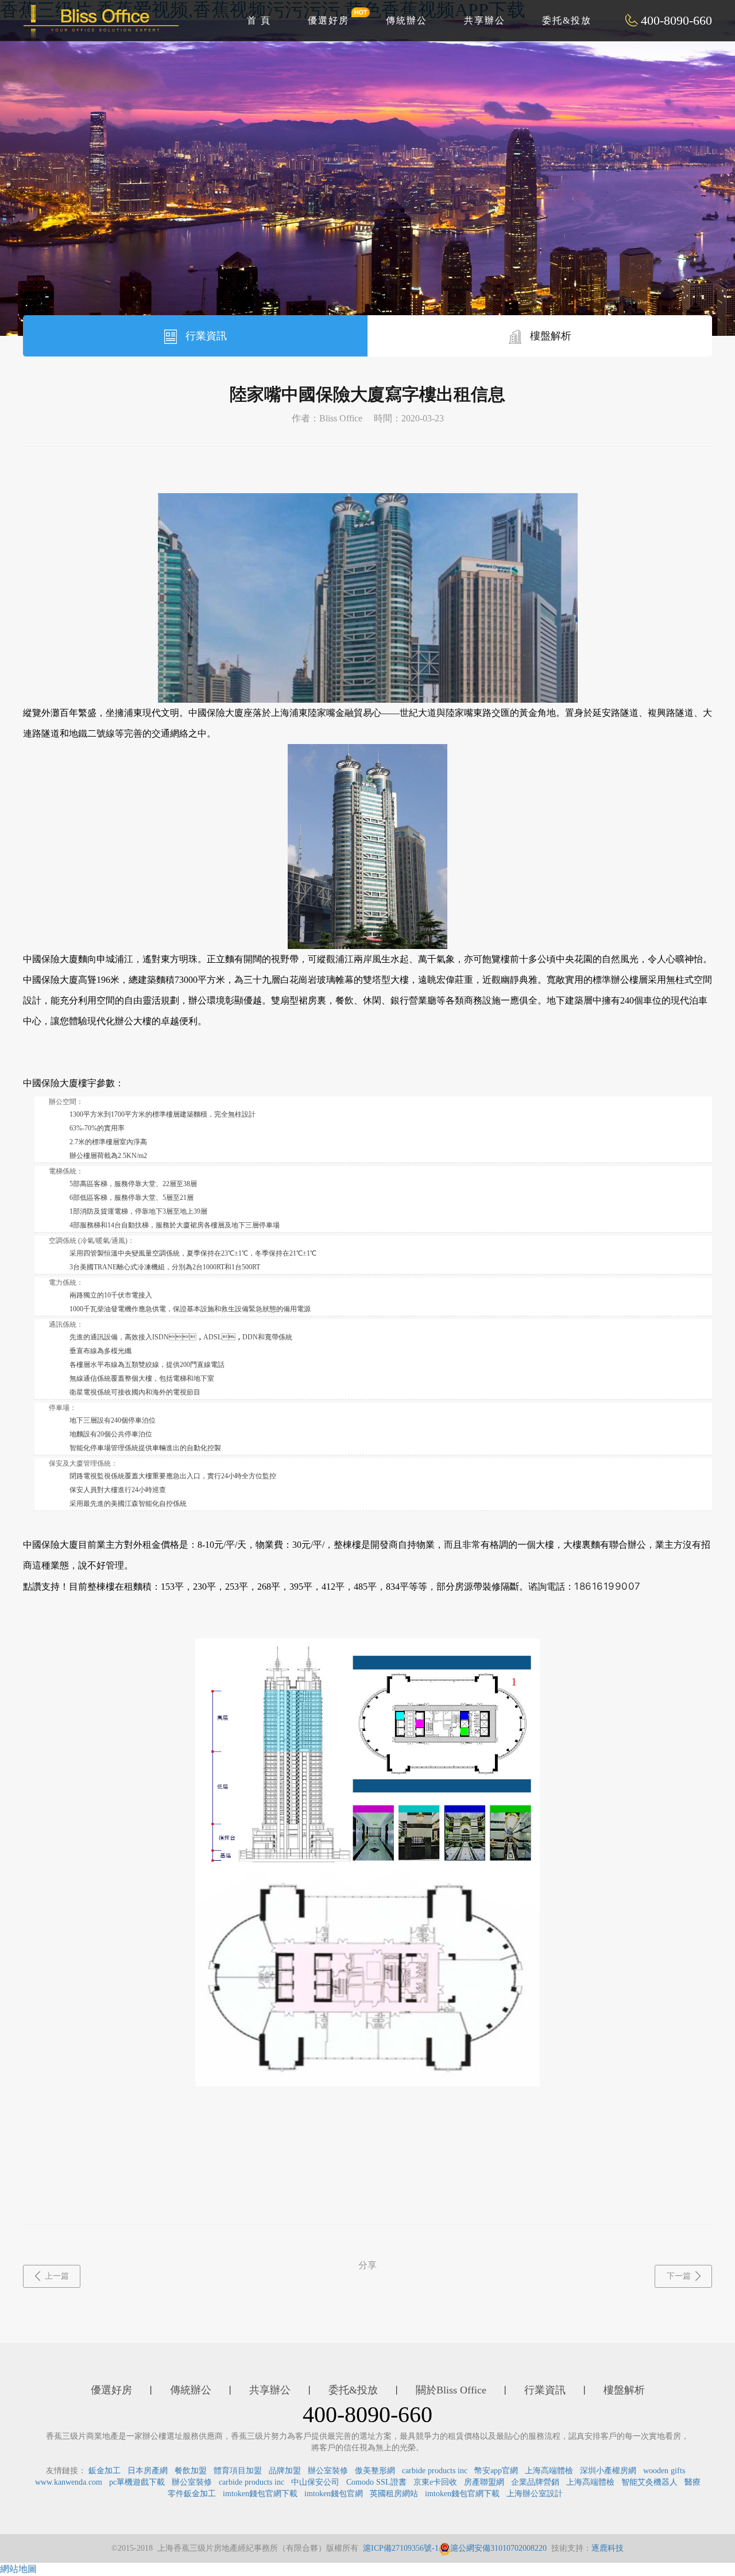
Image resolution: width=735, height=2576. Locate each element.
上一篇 (57, 2276)
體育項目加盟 (238, 2471)
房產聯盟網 (484, 2482)
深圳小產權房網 (608, 2471)
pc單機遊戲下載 (137, 2482)
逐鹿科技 (608, 2548)
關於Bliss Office (451, 2390)
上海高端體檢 (549, 2471)
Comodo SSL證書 (376, 2482)
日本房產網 (148, 2471)
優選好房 (328, 20)
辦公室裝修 (328, 2471)
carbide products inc (435, 2471)
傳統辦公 (407, 20)
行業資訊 (205, 336)
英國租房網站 (394, 2494)
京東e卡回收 (435, 2482)
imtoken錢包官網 (334, 2494)
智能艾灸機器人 (649, 2482)
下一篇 (679, 2276)
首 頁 (259, 20)
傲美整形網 (375, 2471)
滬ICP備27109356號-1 (401, 2548)
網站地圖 (18, 2569)
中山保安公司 (315, 2482)
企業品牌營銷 (535, 2482)
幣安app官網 (496, 2471)
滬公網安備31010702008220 (498, 2548)
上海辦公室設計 (535, 2494)
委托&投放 (567, 20)
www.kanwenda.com (69, 2482)
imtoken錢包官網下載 (260, 2494)
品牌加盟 (285, 2471)
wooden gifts (664, 2471)
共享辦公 (485, 20)
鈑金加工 (105, 2471)
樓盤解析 (549, 336)
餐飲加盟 (191, 2471)
